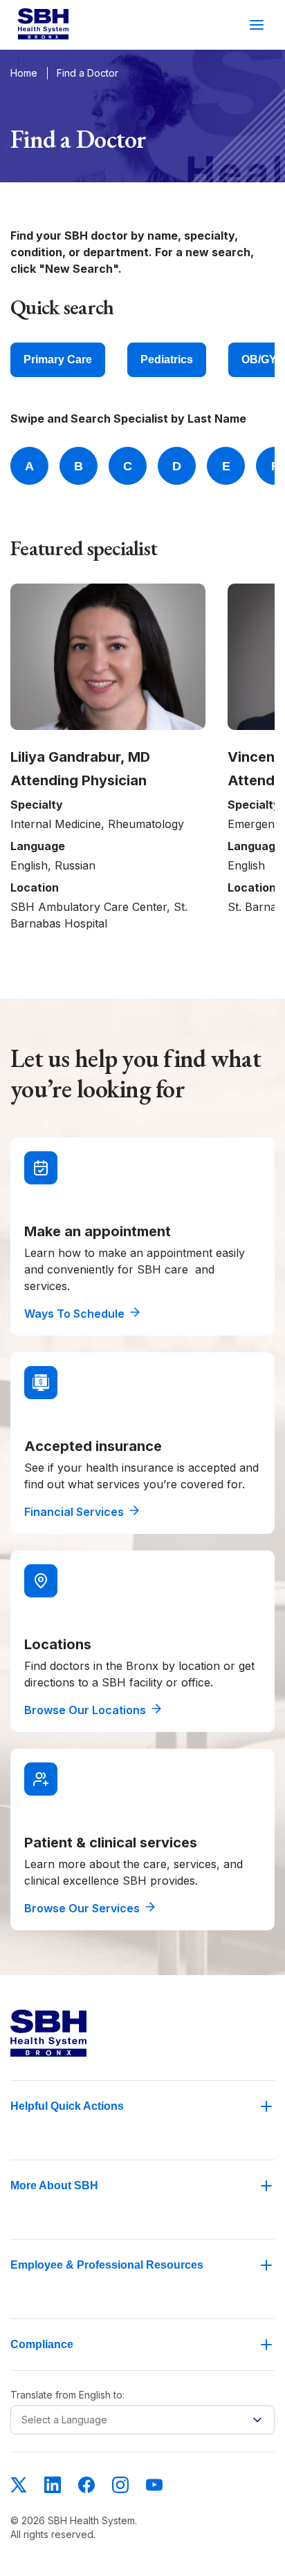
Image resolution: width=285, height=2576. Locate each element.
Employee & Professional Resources (107, 2265)
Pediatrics (167, 359)
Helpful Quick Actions (67, 2106)
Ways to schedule (74, 1314)
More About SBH (54, 2185)
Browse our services (82, 1908)
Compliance (42, 2344)
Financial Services (74, 1512)
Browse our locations (85, 1710)
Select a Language (64, 2420)
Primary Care (58, 359)
